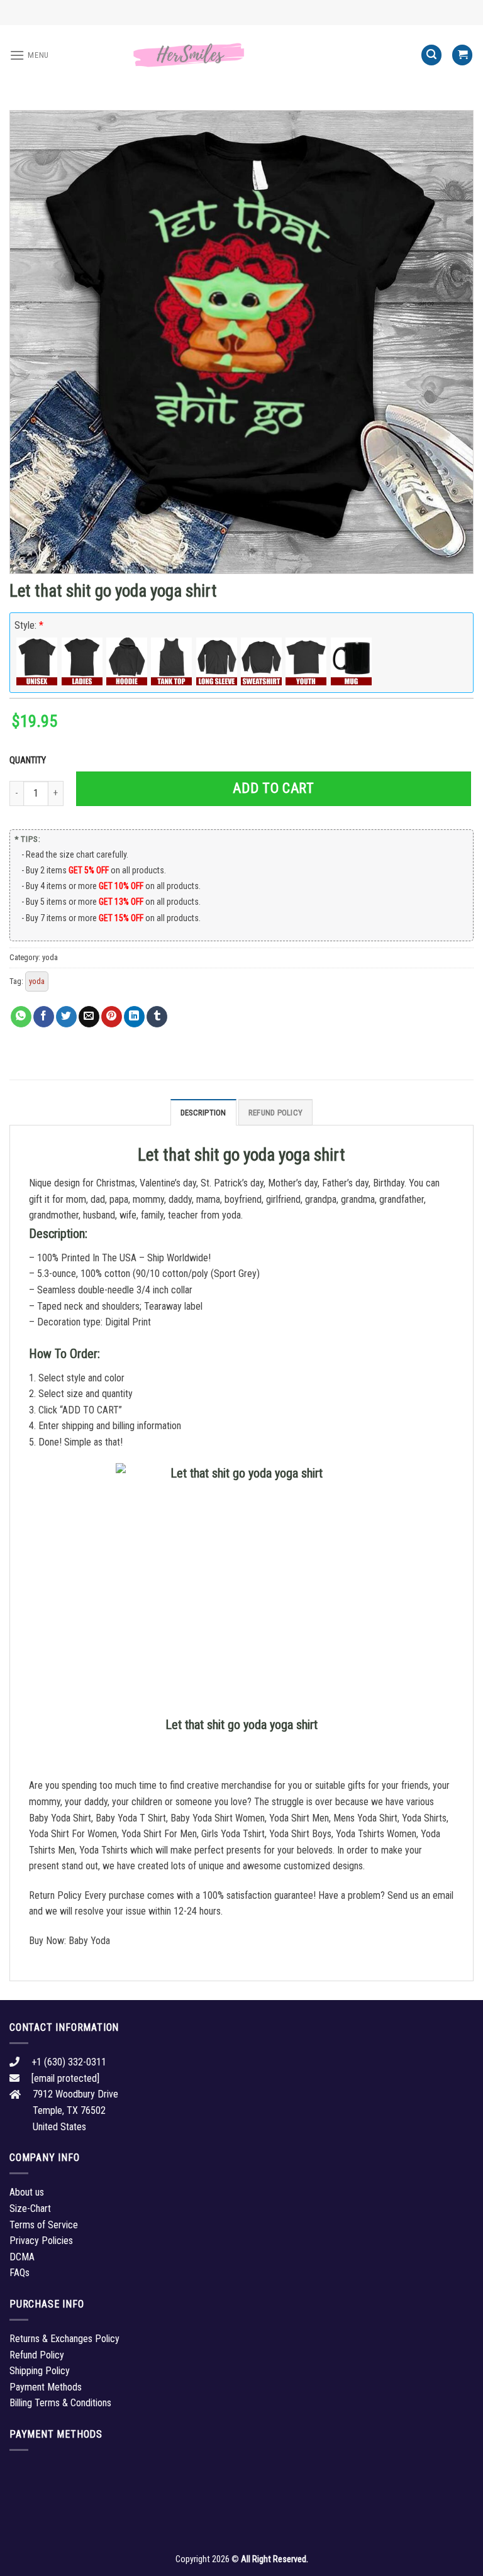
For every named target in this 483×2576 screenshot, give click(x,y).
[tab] (203, 1112)
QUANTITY (30, 760)
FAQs (19, 2273)
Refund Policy (275, 1113)
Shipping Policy (40, 2371)
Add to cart (273, 788)
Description (203, 1113)
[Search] (431, 55)
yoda (50, 957)
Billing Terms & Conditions (60, 2403)
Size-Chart (30, 2208)
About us (27, 2192)
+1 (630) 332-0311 (69, 2062)
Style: (29, 625)
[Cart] (462, 55)
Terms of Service (44, 2225)
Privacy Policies (41, 2241)
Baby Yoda (89, 1941)
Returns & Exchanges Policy (64, 2339)
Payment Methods (46, 2387)
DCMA (22, 2257)
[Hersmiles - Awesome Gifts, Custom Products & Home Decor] (241, 55)
